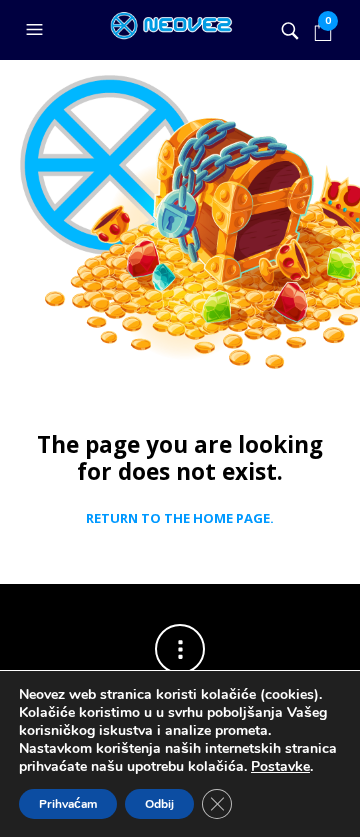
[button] (37, 30)
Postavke (280, 767)
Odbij (159, 804)
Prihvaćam (68, 804)
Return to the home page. (180, 519)
